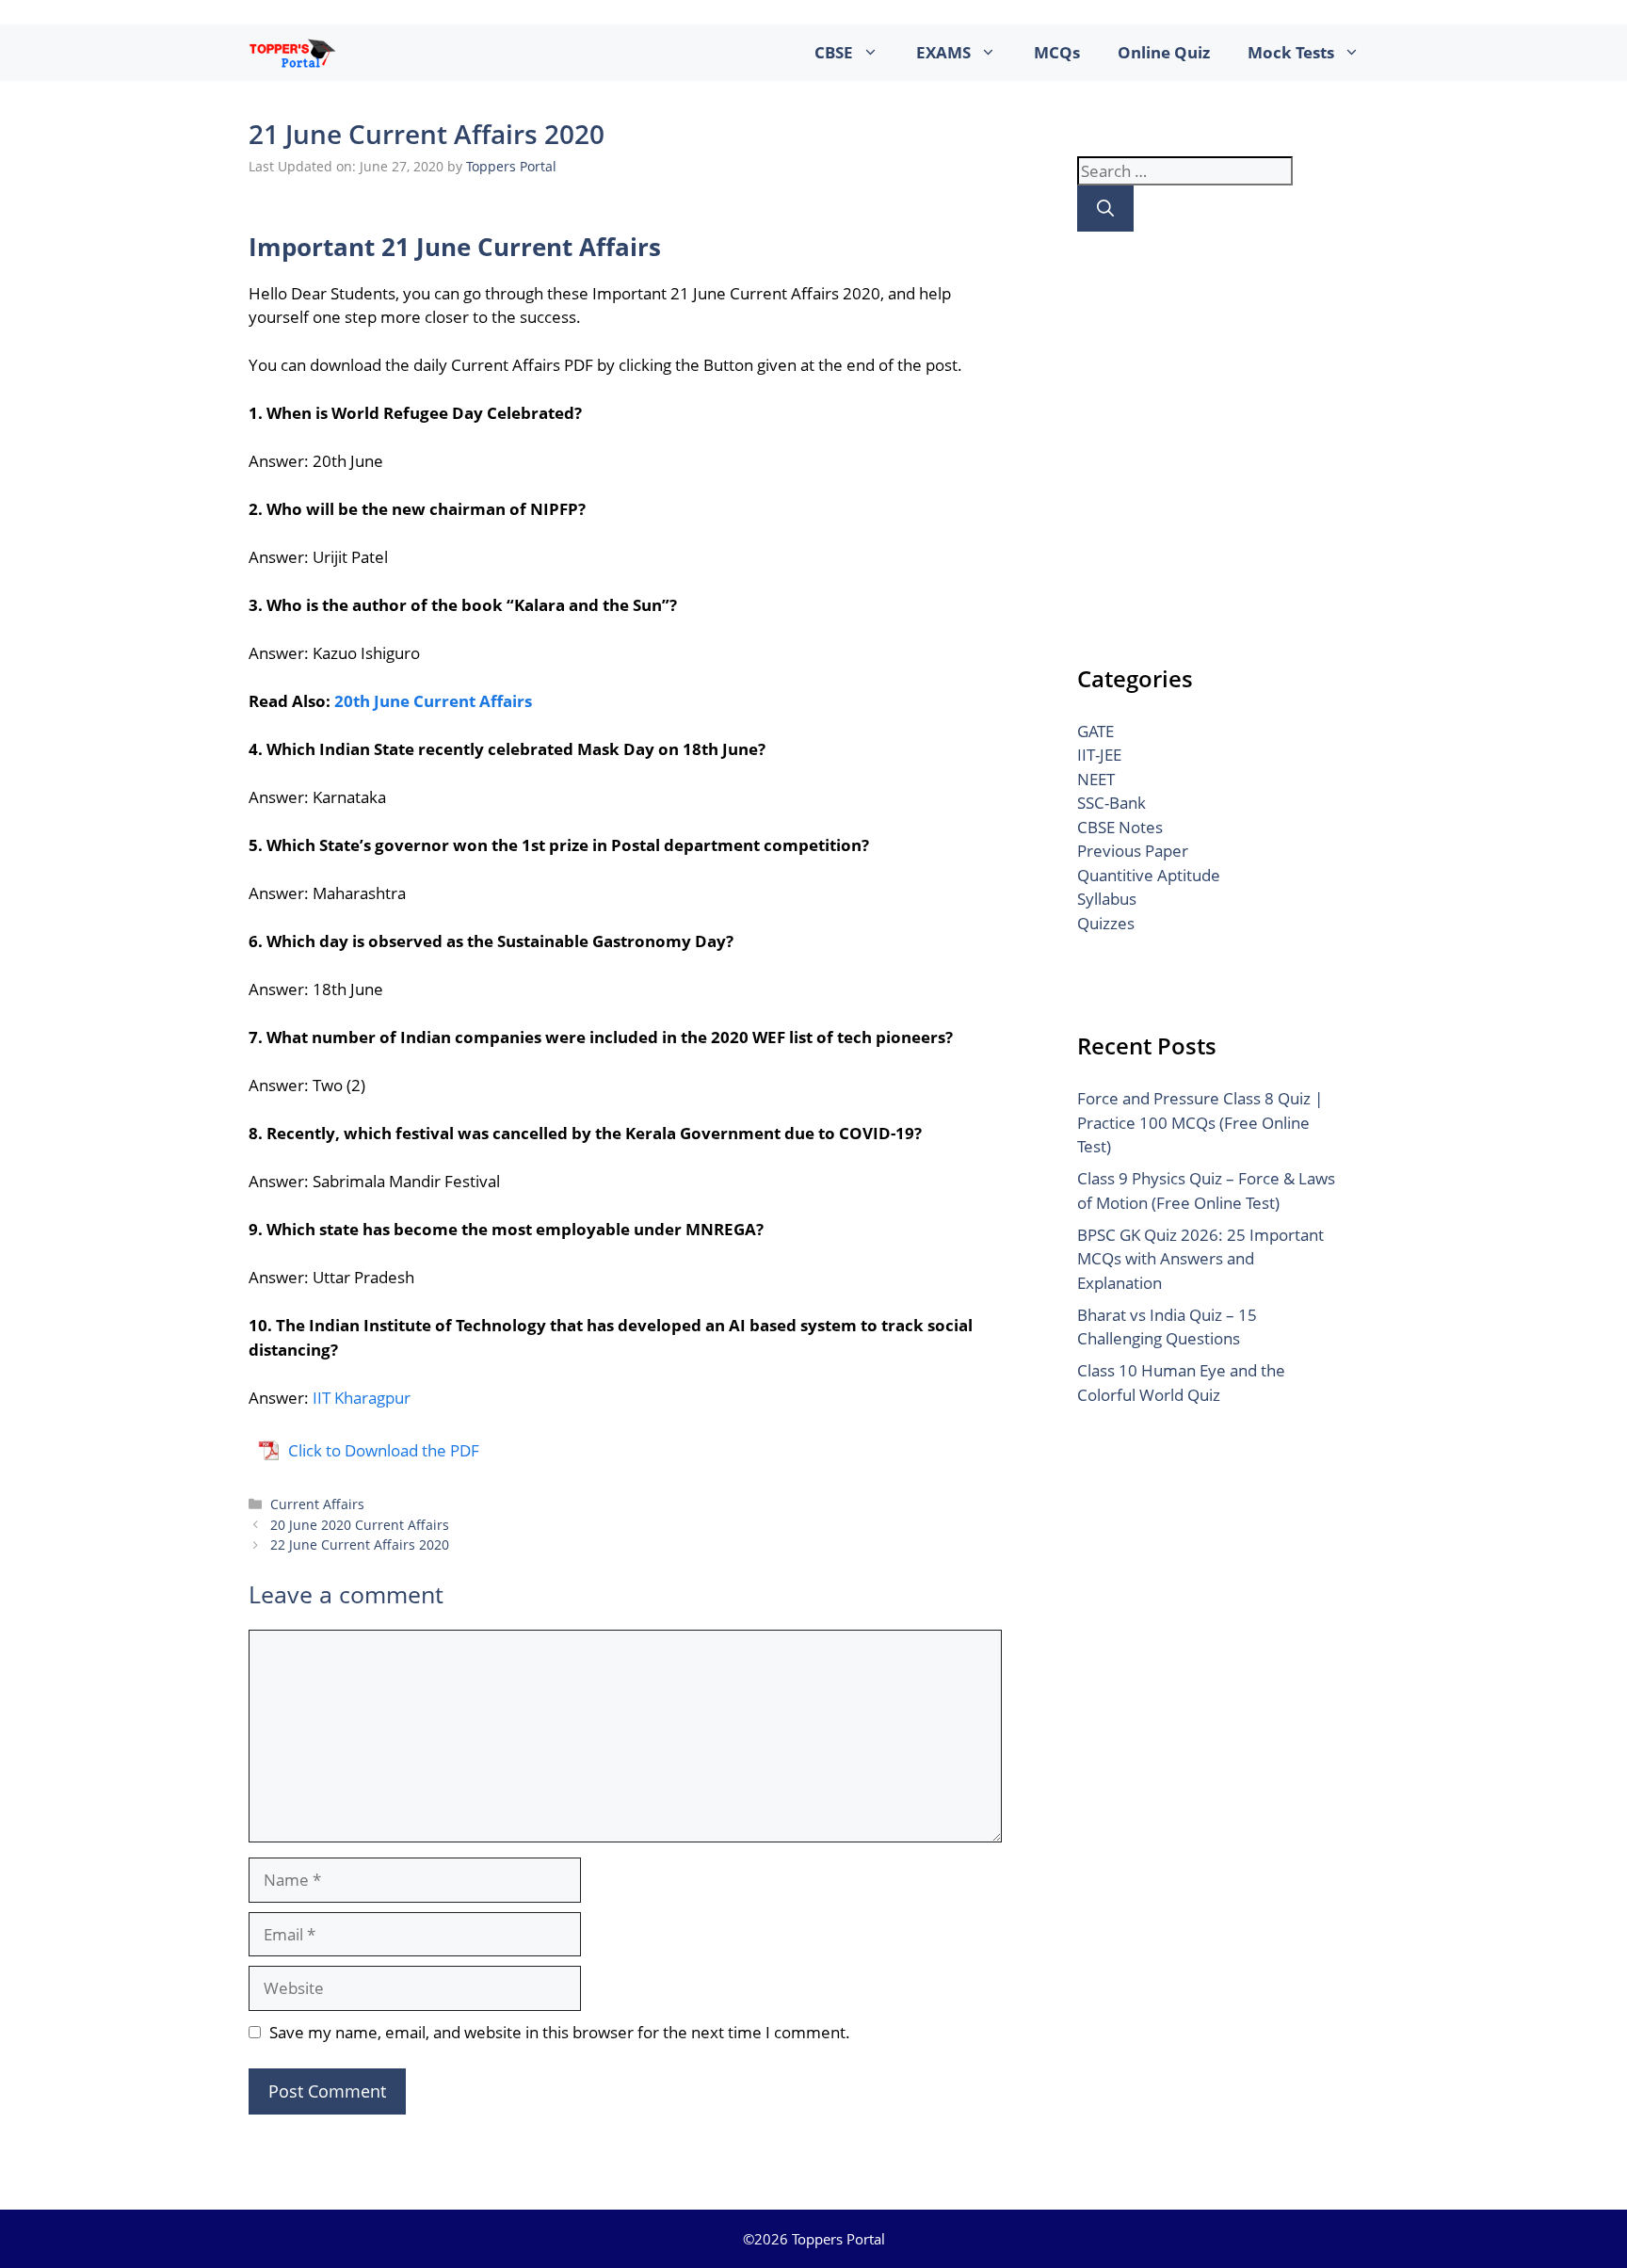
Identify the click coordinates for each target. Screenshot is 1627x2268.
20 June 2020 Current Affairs (360, 1525)
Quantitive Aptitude (1149, 875)
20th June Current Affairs (433, 701)
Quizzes (1106, 923)
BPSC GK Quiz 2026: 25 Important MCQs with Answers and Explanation (1200, 1259)
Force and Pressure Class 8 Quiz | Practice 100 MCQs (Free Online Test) (1200, 1122)
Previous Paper (1133, 851)
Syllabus (1107, 899)
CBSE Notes (1120, 827)
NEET (1096, 779)
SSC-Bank (1112, 803)
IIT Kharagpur (362, 1398)
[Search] (1105, 209)
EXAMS (943, 52)
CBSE (834, 52)
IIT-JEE (1099, 755)
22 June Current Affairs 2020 (360, 1544)
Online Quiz (1164, 52)
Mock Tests (1291, 52)
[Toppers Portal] (292, 53)
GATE (1095, 731)
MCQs (1057, 52)
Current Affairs (317, 1504)
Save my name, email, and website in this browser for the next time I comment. (560, 2032)
